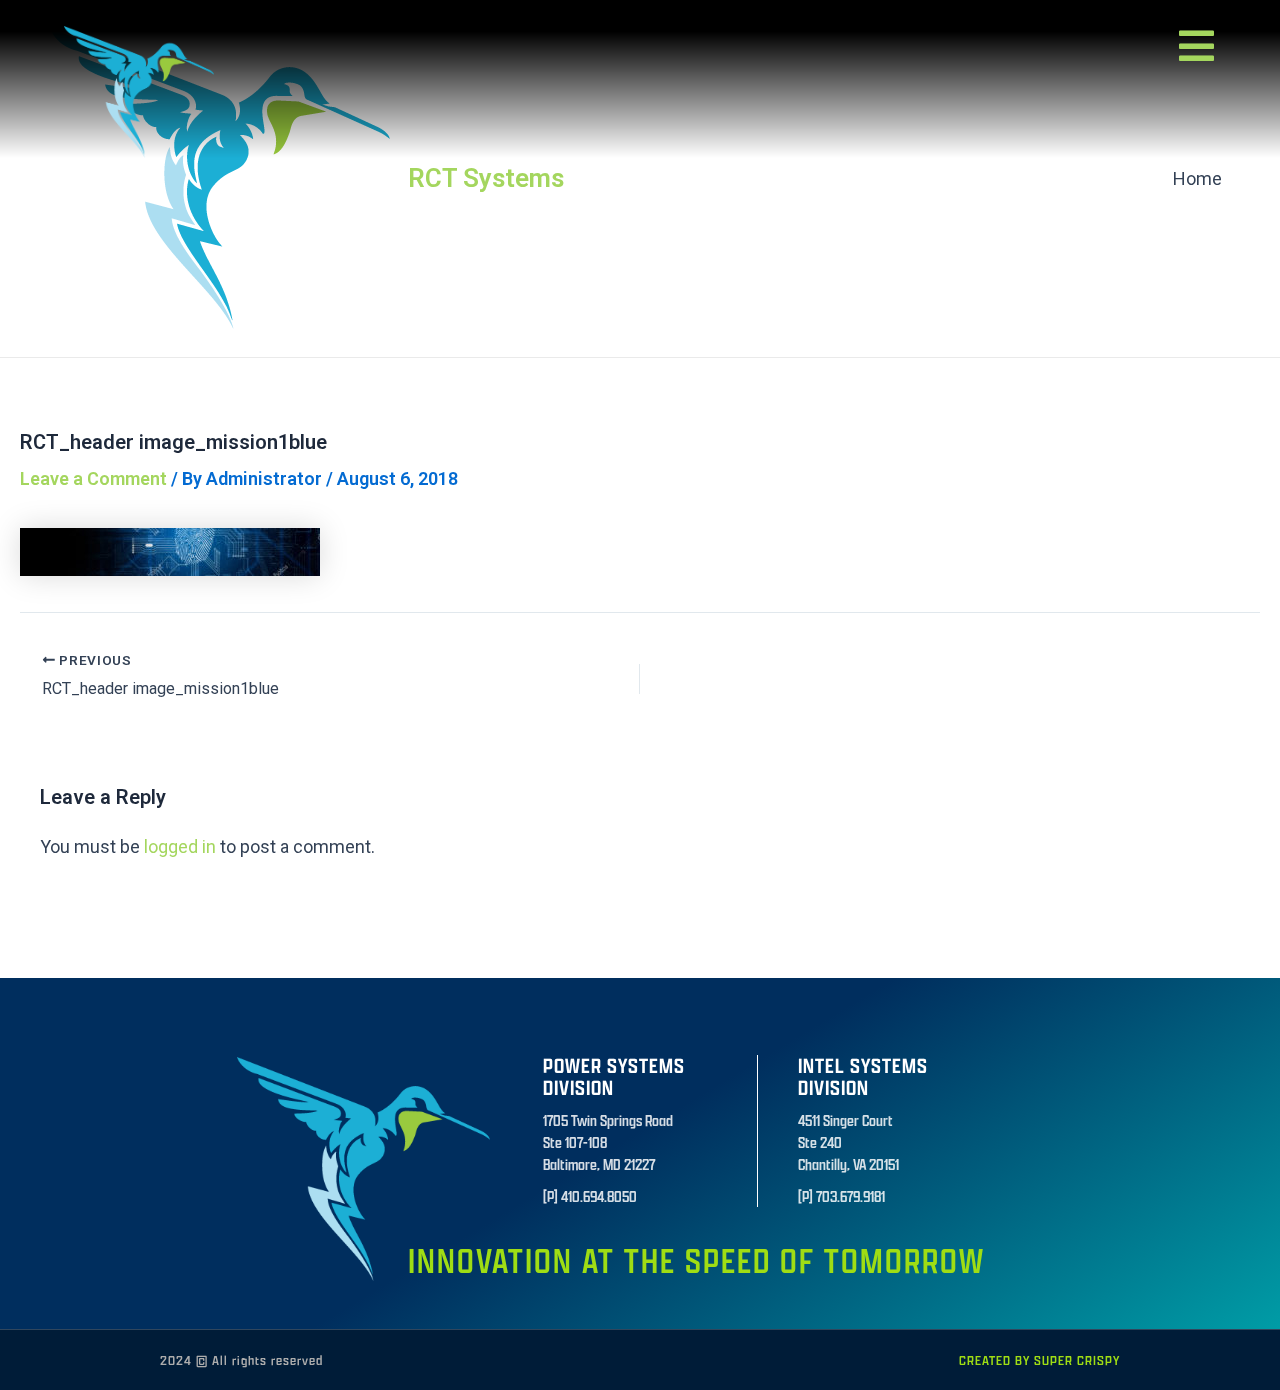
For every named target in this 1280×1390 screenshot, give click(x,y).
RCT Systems (486, 178)
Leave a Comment (93, 478)
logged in (180, 846)
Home (1197, 178)
